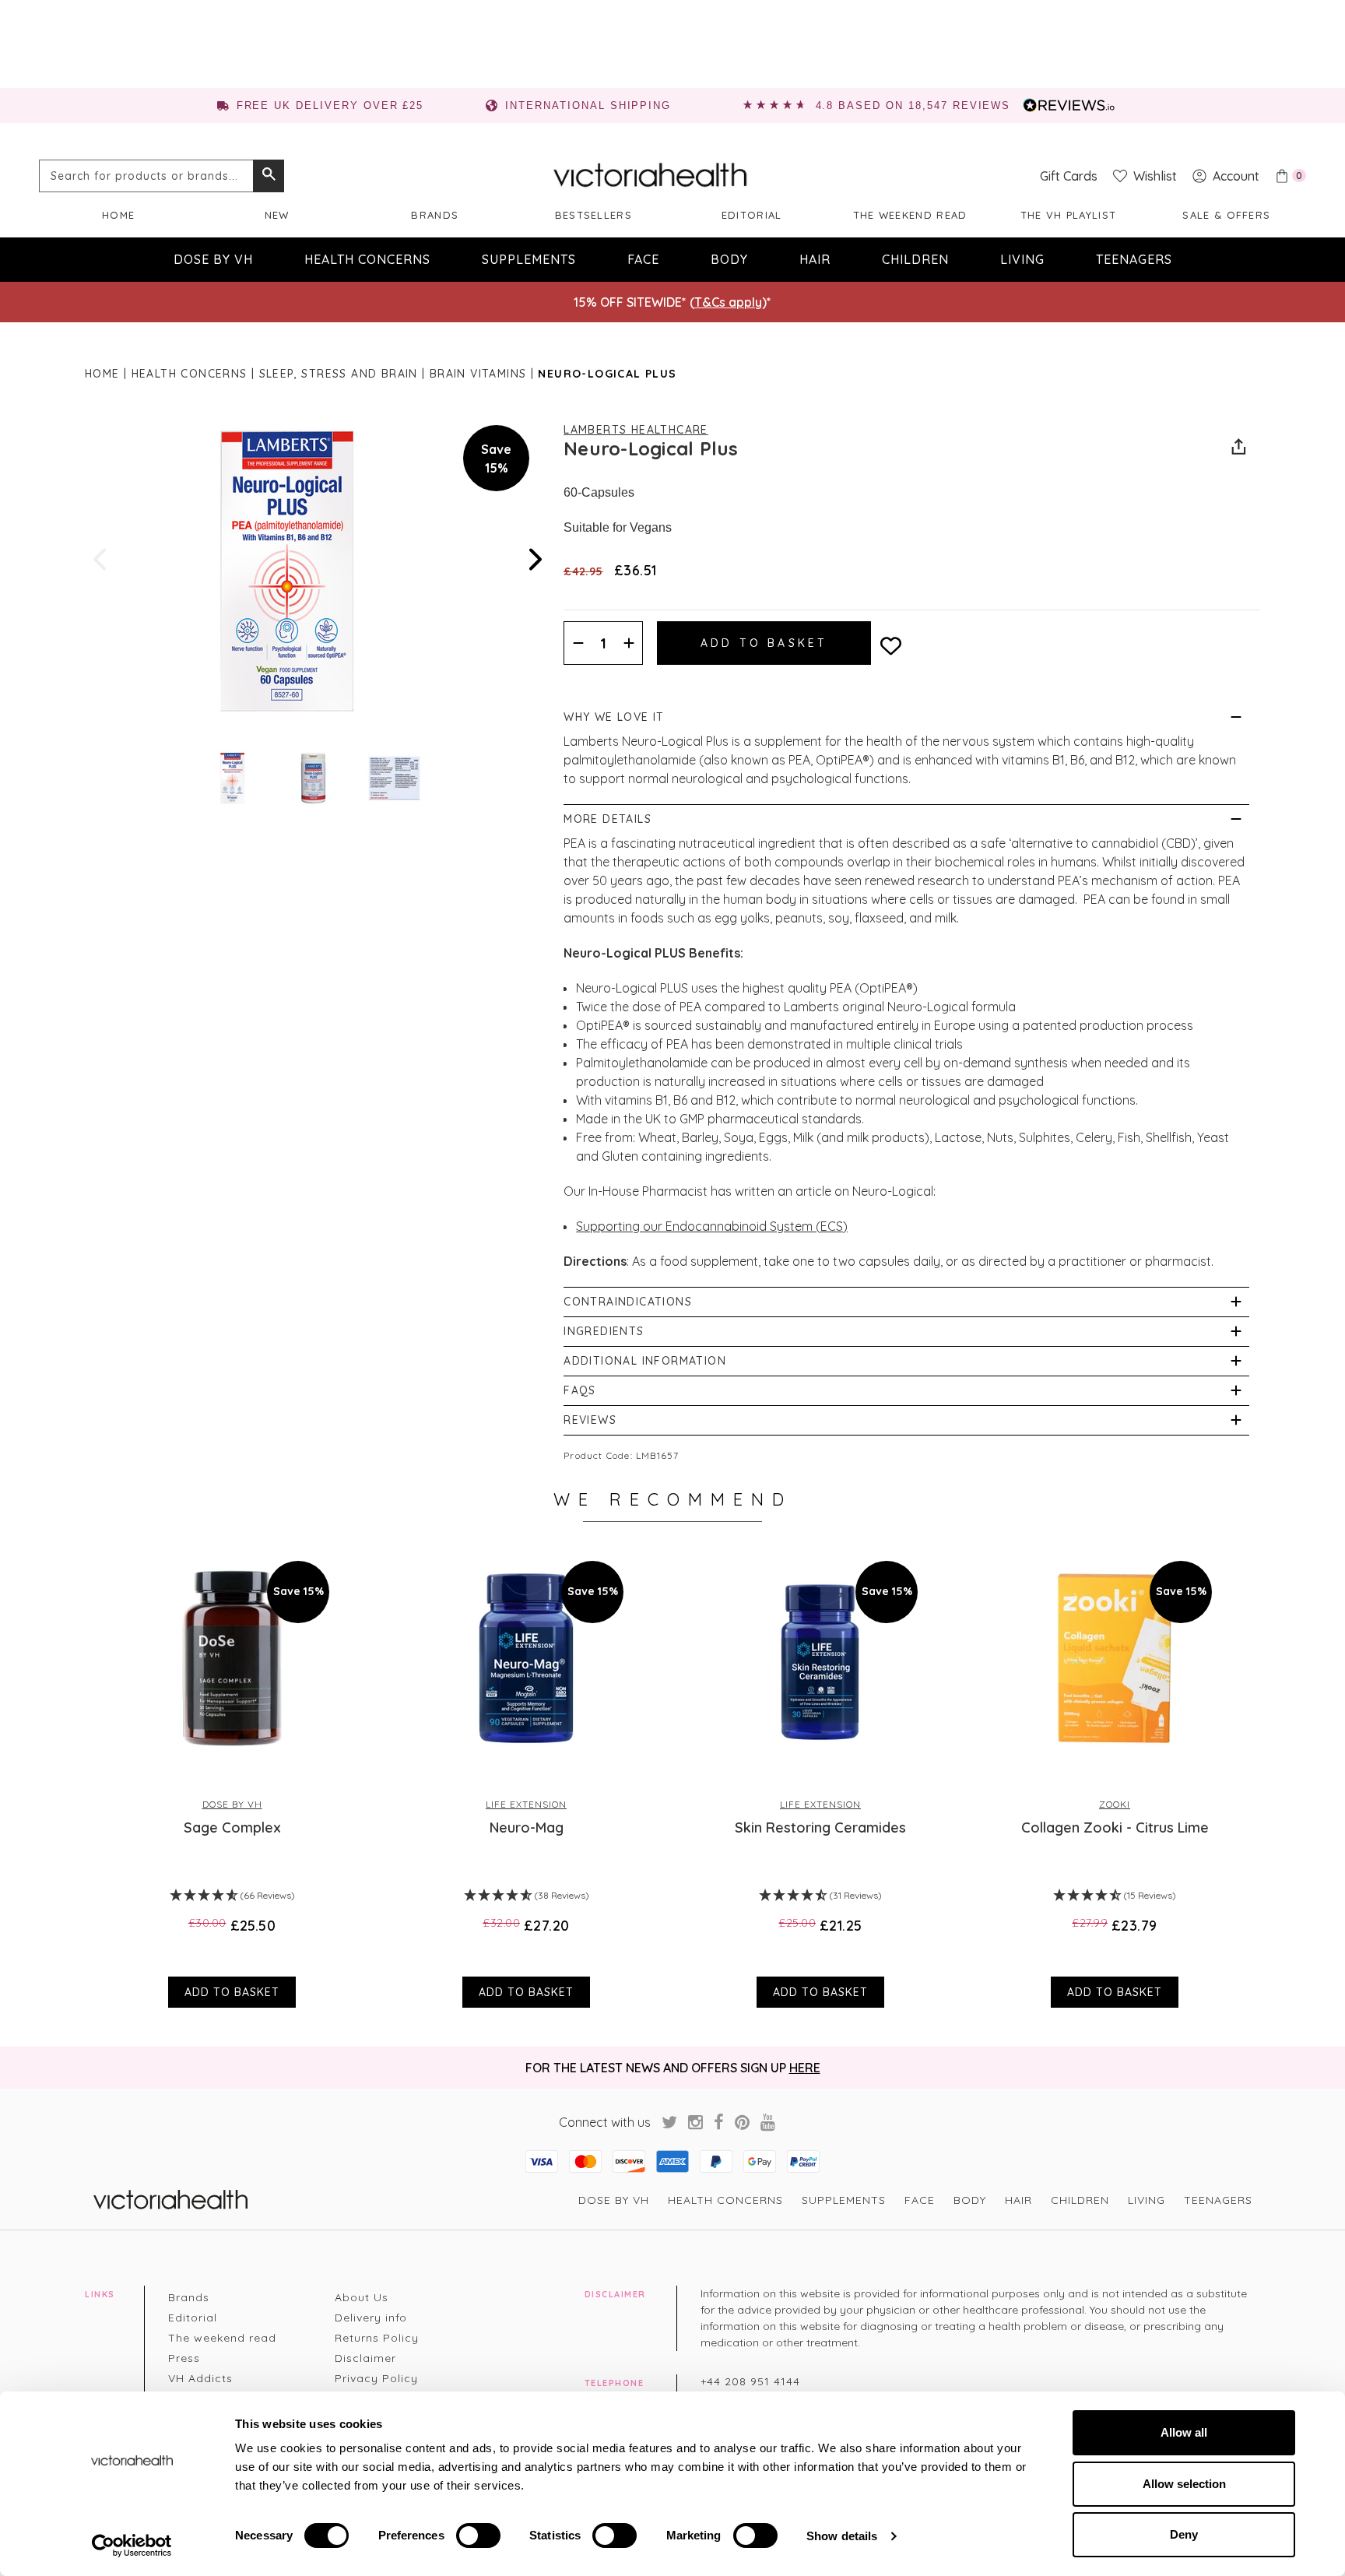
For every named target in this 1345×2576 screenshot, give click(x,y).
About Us (362, 2297)
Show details (842, 2536)
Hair (815, 259)
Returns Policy (377, 2338)
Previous (101, 559)
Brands (435, 215)
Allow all (1184, 2432)
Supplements (529, 259)
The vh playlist (1069, 215)
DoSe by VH (213, 259)
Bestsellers (593, 215)
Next (534, 559)
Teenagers (1134, 259)
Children (915, 259)
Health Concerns (367, 259)
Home (118, 215)
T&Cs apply (728, 302)
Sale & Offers (1226, 215)
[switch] (478, 2536)
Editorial (752, 215)
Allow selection (1184, 2484)
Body (729, 259)
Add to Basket (232, 1992)
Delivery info (371, 2318)
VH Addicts (200, 2378)
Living (1022, 259)
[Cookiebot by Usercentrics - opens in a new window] (132, 2546)
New (277, 215)
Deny (1184, 2534)
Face (643, 259)
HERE (805, 2068)
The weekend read (910, 215)
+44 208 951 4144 (750, 2381)
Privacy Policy (376, 2378)
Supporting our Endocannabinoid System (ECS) (712, 1226)
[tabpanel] (232, 1776)
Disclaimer (365, 2358)
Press (184, 2358)
